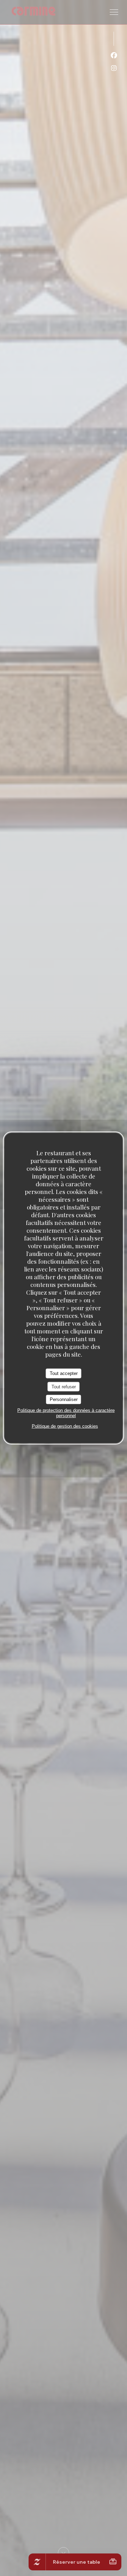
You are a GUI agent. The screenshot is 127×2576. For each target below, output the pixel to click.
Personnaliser (64, 1399)
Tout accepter (64, 1373)
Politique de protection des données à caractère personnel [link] (66, 1413)
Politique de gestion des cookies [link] (65, 1426)
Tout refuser (64, 1386)
